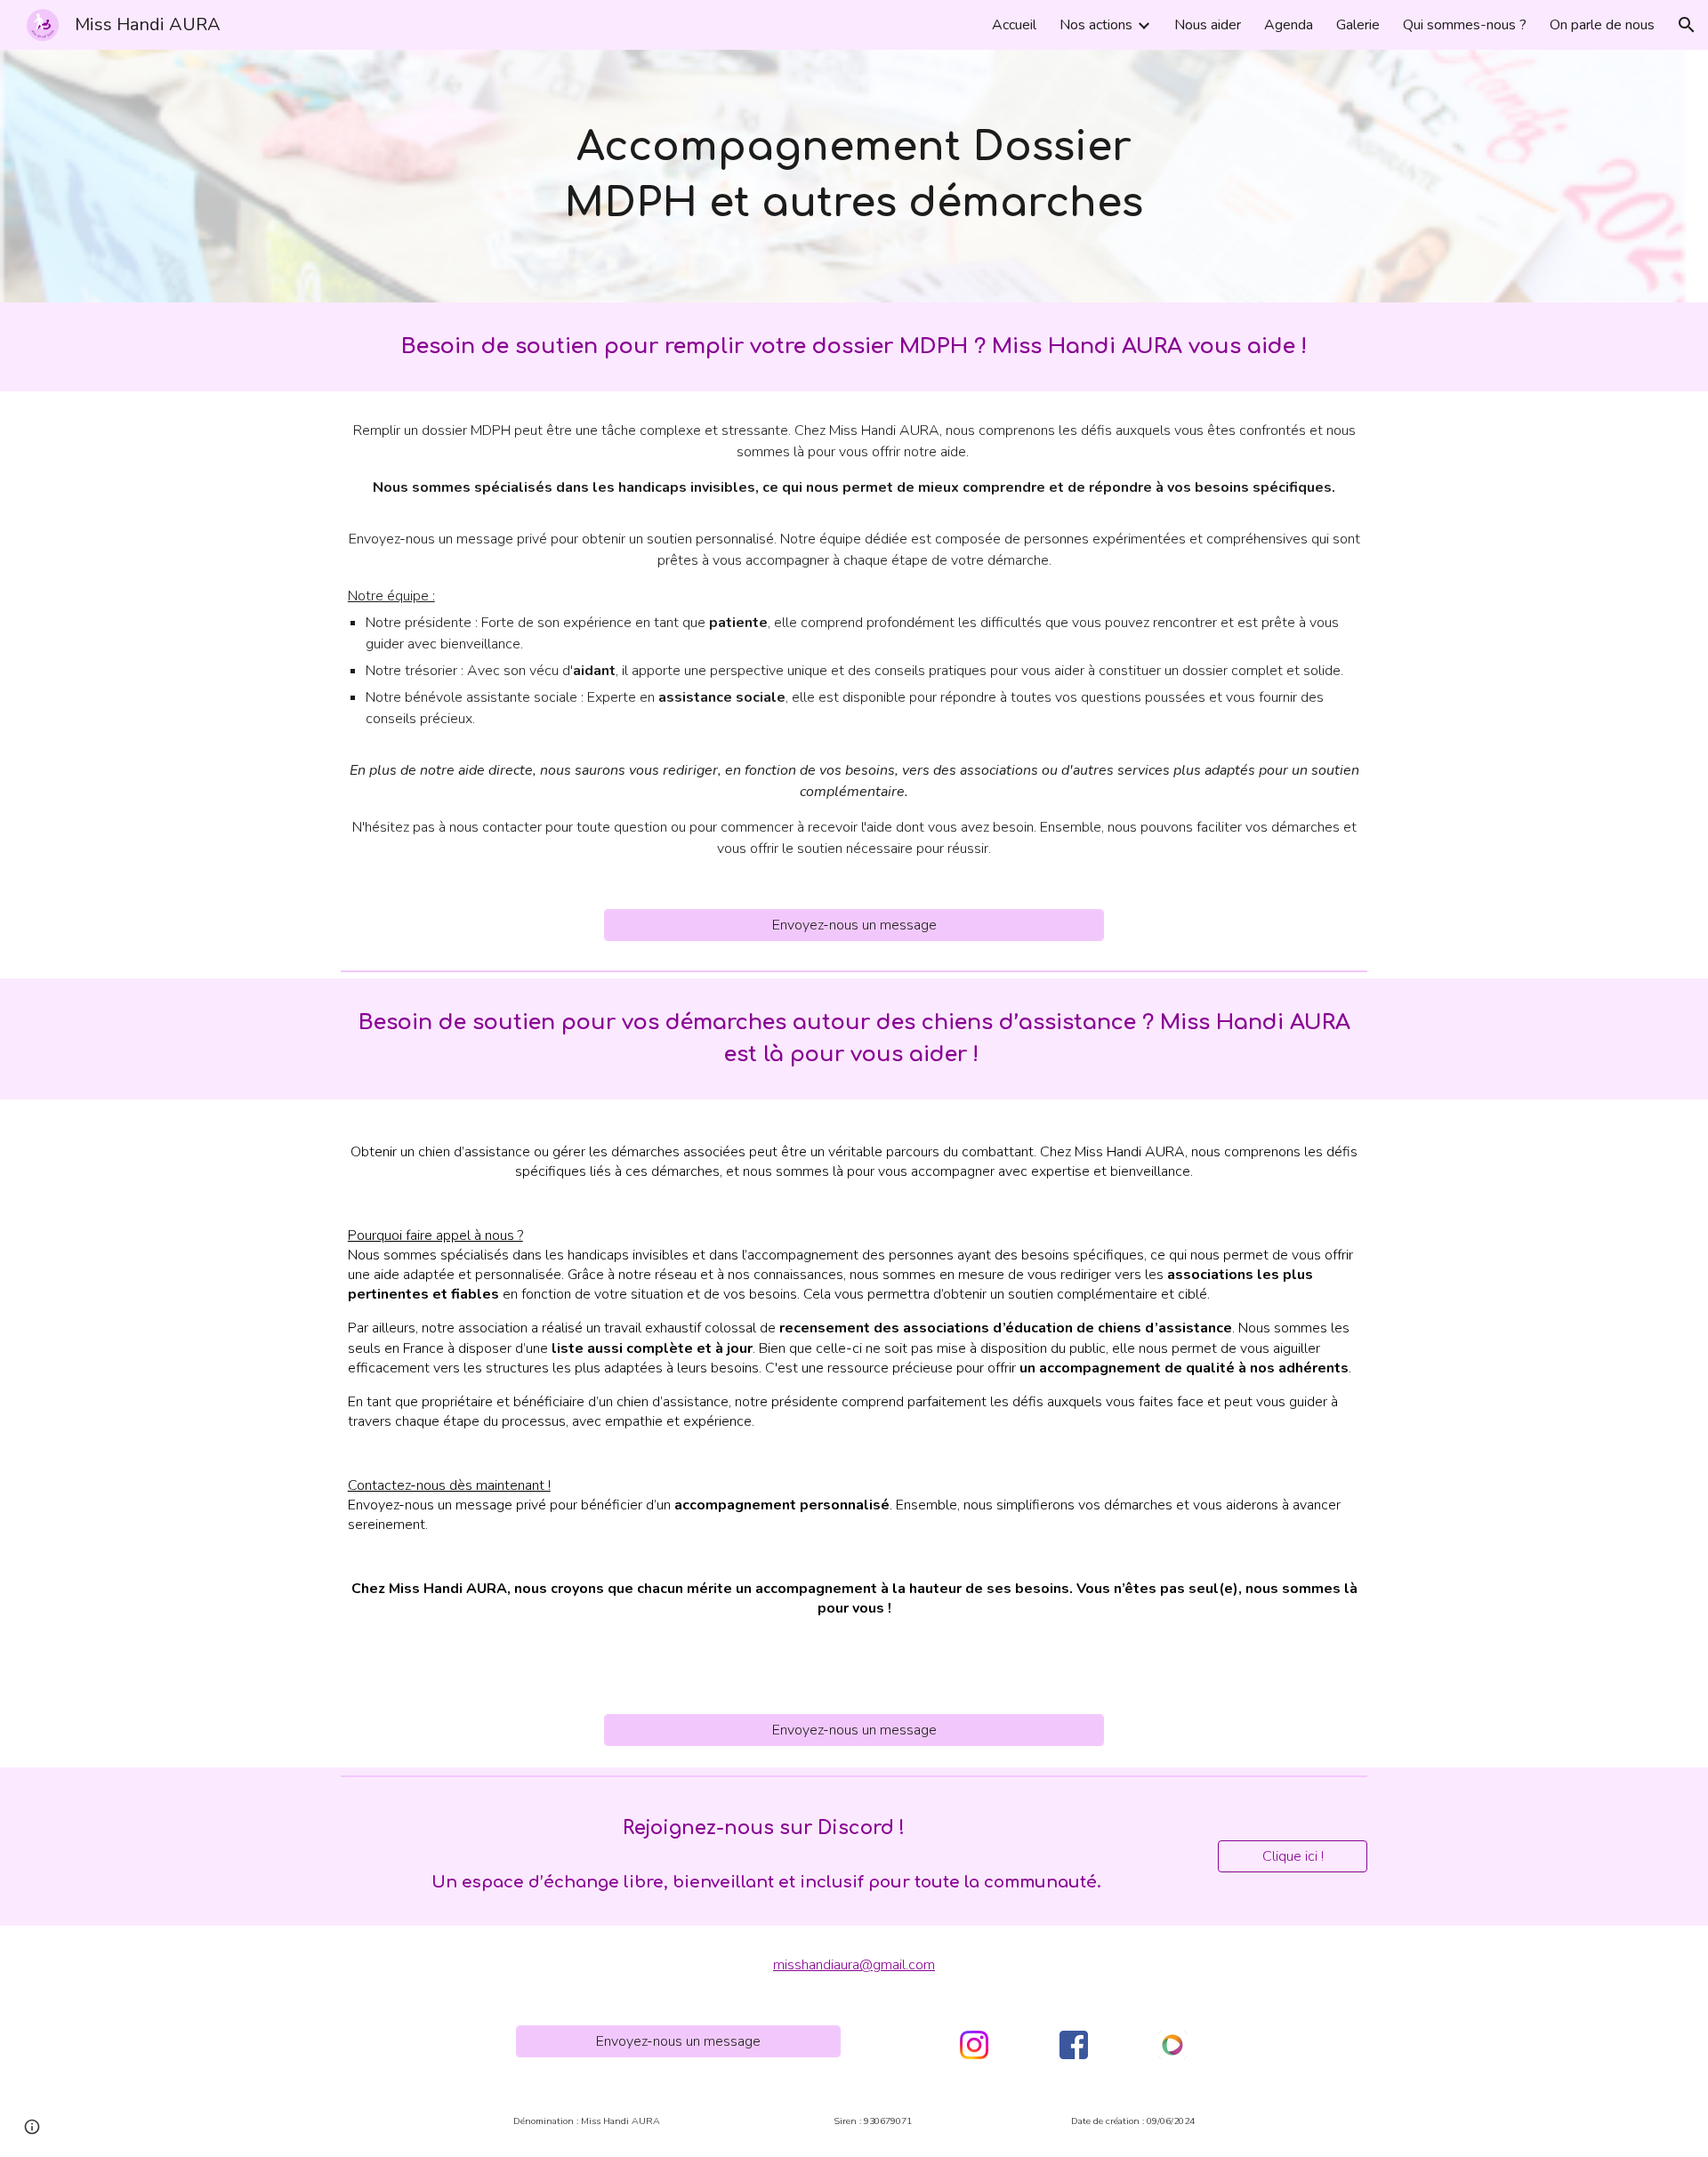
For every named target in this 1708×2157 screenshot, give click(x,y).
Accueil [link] (1014, 25)
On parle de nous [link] (1602, 25)
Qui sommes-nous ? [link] (1465, 25)
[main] (854, 176)
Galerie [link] (1358, 25)
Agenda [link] (1289, 25)
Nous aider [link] (1208, 25)
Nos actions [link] (1096, 25)
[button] (1687, 25)
